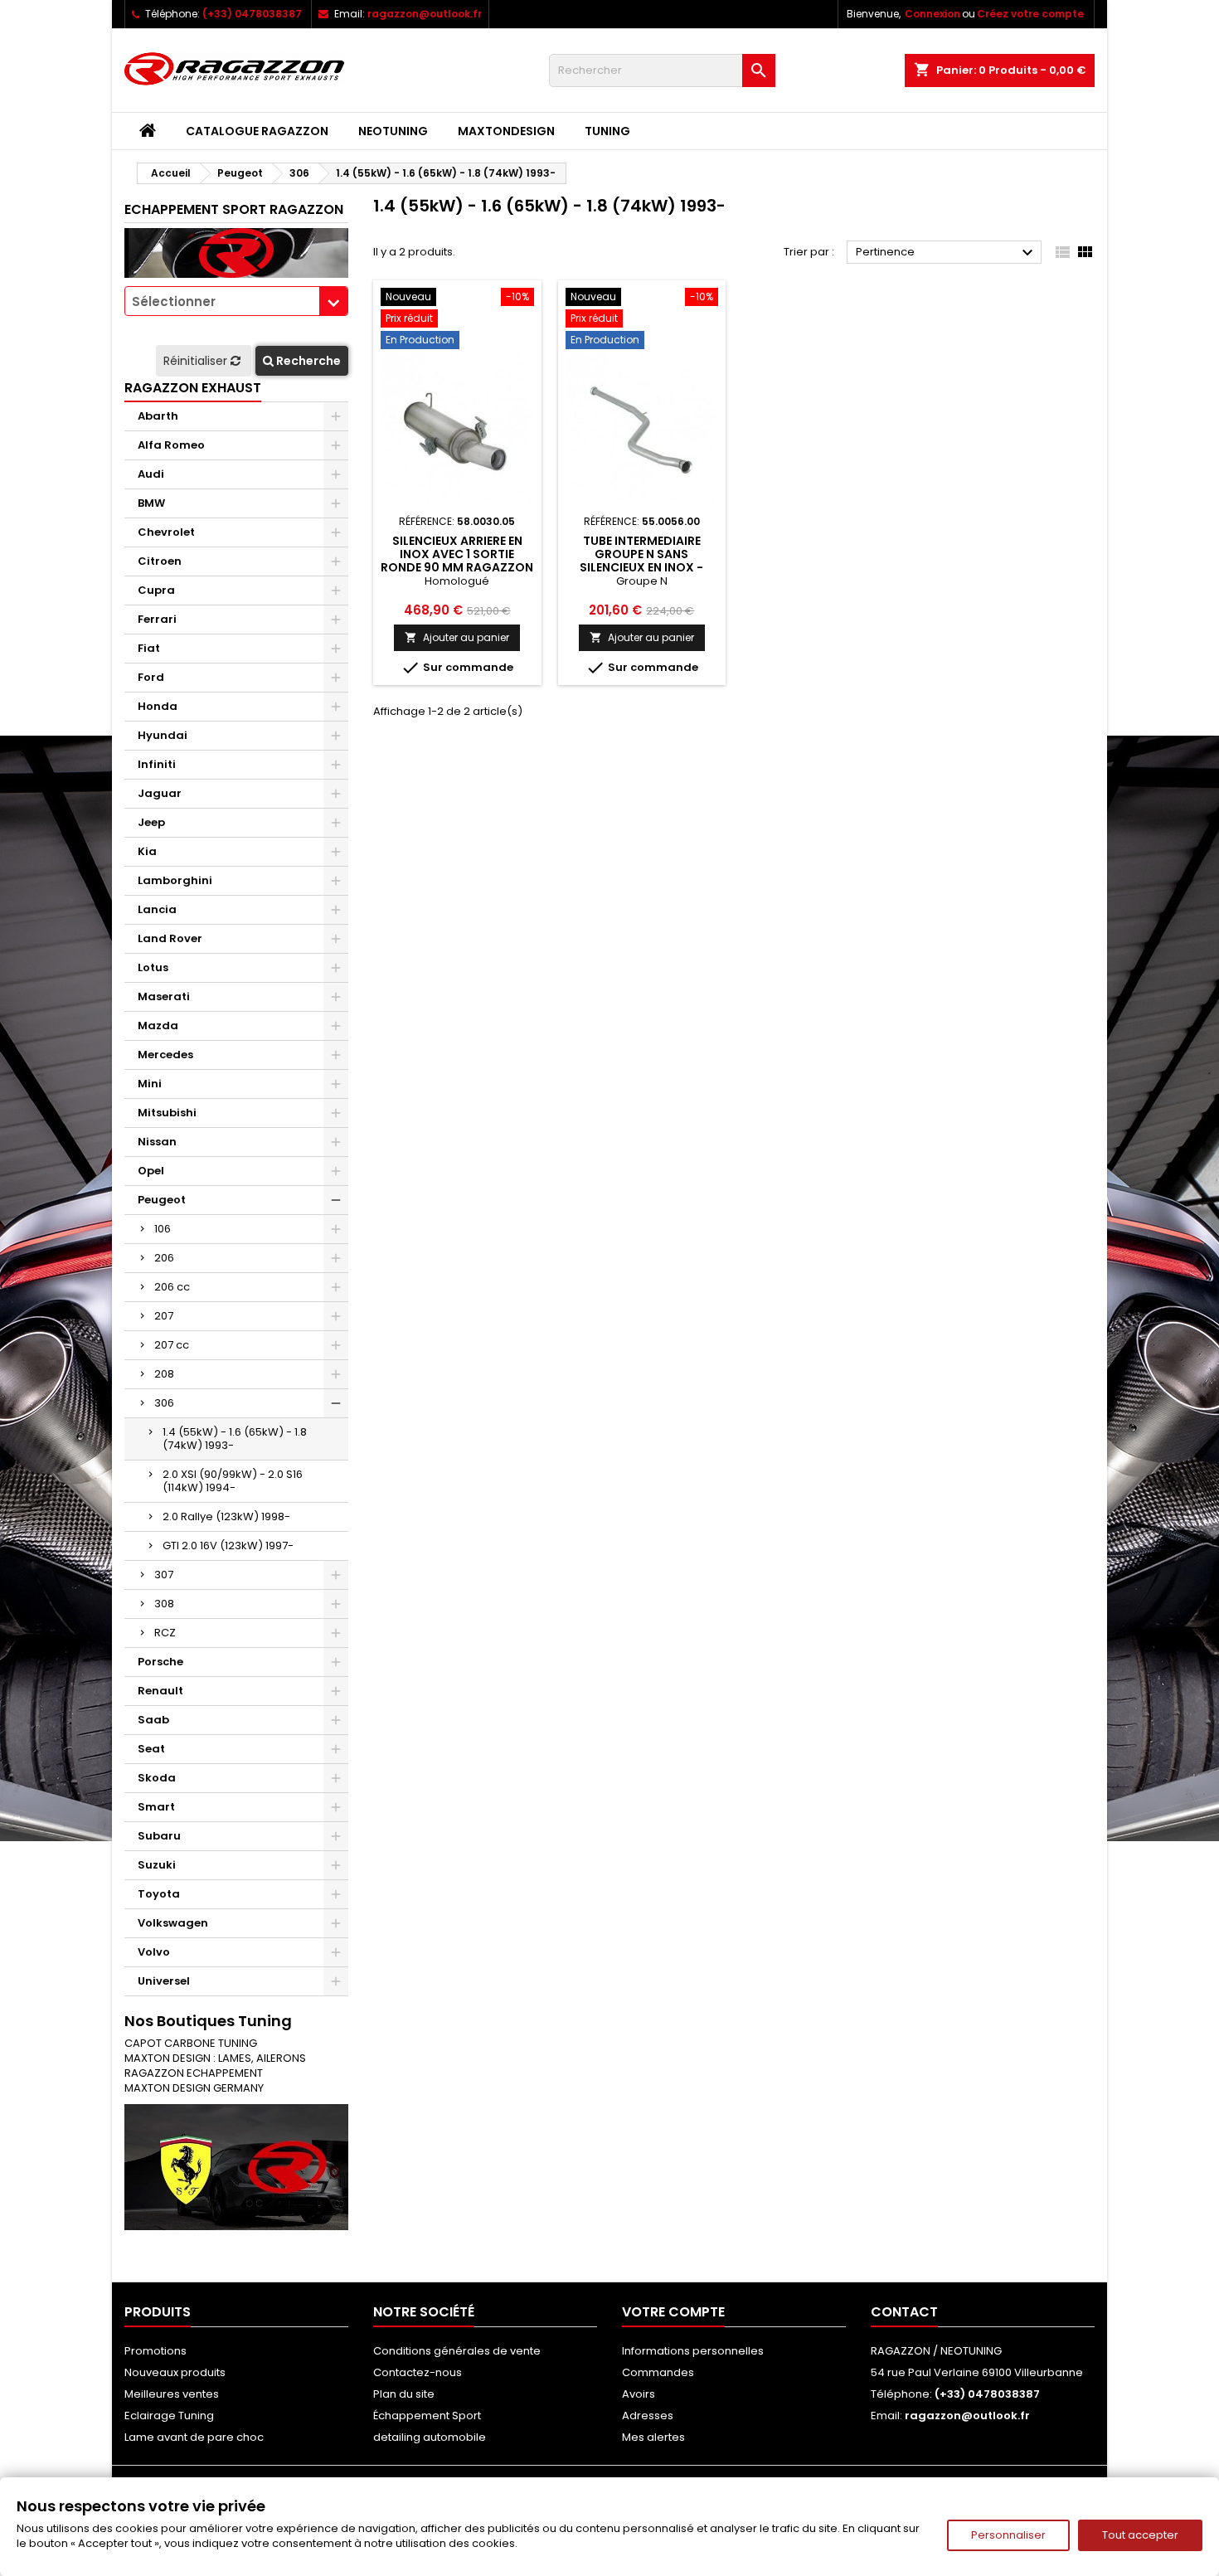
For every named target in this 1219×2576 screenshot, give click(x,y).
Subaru (159, 1836)
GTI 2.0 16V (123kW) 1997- (228, 1546)
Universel (164, 1981)
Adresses (648, 2416)
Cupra (156, 590)
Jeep (151, 822)
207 (164, 1316)
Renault (160, 1691)
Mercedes (165, 1055)
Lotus (153, 967)
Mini (150, 1084)
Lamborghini (175, 880)
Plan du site (404, 2394)
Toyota (159, 1894)
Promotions (155, 2351)
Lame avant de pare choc (194, 2437)
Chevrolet (166, 532)
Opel (151, 1171)
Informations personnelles (693, 2351)
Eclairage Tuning (169, 2416)
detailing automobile (430, 2437)
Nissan (157, 1142)
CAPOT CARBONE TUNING (191, 2043)
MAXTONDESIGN (506, 131)
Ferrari (157, 619)
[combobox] (236, 301)
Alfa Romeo (171, 445)
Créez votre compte (1030, 14)
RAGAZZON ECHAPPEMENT (194, 2073)
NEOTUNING (393, 131)
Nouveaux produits (175, 2372)
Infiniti (157, 764)
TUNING (607, 131)
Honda (158, 706)
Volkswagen (173, 1923)
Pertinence (947, 253)
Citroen (160, 561)
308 (164, 1604)
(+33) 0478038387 (252, 14)
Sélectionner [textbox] (174, 301)
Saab (153, 1720)
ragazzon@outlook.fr (425, 14)
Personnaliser (1008, 2535)
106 (163, 1229)
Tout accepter (1140, 2535)
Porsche (160, 1662)
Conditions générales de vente (457, 2351)
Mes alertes (653, 2437)
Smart (156, 1807)
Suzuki (157, 1865)
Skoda (157, 1778)
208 (164, 1374)
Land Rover (170, 938)
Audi (151, 474)
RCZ (165, 1633)
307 (164, 1575)
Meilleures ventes (172, 2394)
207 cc (172, 1345)
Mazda (158, 1026)
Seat (151, 1749)
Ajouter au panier (457, 637)
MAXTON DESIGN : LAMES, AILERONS (215, 2058)
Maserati (164, 996)
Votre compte (673, 2312)
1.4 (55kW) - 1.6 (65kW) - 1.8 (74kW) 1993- (235, 1439)
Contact (904, 2312)
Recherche (307, 361)
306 (164, 1403)
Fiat (149, 648)
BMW (151, 503)
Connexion (932, 14)
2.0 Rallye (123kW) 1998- (226, 1516)
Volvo (154, 1952)
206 (164, 1258)
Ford (151, 677)
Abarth (158, 416)
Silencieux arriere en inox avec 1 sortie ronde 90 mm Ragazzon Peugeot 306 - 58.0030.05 (457, 567)
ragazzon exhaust (193, 388)
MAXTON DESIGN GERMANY (194, 2088)
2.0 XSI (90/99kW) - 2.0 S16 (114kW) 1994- (233, 1481)
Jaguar (160, 793)
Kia (147, 851)
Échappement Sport (427, 2416)
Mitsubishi (167, 1113)
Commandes (658, 2372)
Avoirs (639, 2394)
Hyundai (163, 735)
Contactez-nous (418, 2372)
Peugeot (162, 1200)
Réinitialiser (197, 361)
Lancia (157, 909)
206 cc (172, 1287)
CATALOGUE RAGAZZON (257, 131)
